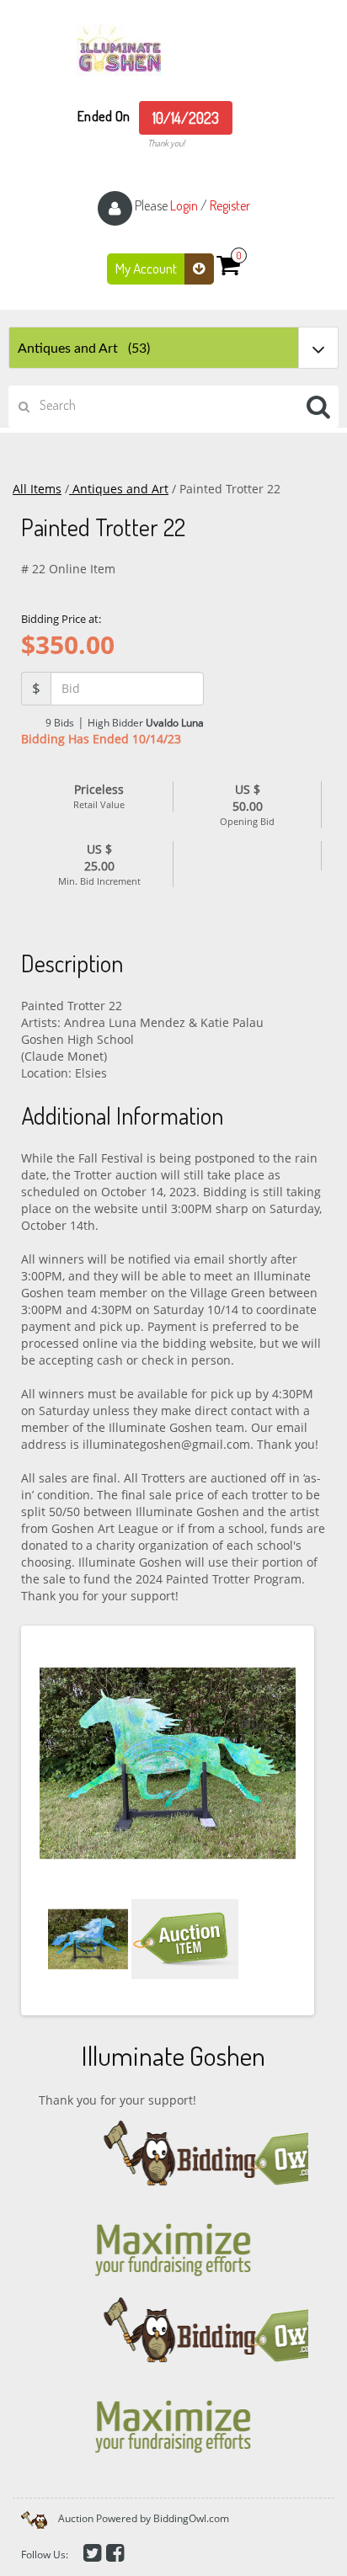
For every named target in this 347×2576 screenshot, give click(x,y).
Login (184, 205)
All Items (37, 489)
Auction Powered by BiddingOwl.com (144, 2518)
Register (230, 205)
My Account (147, 268)
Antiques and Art (119, 489)
